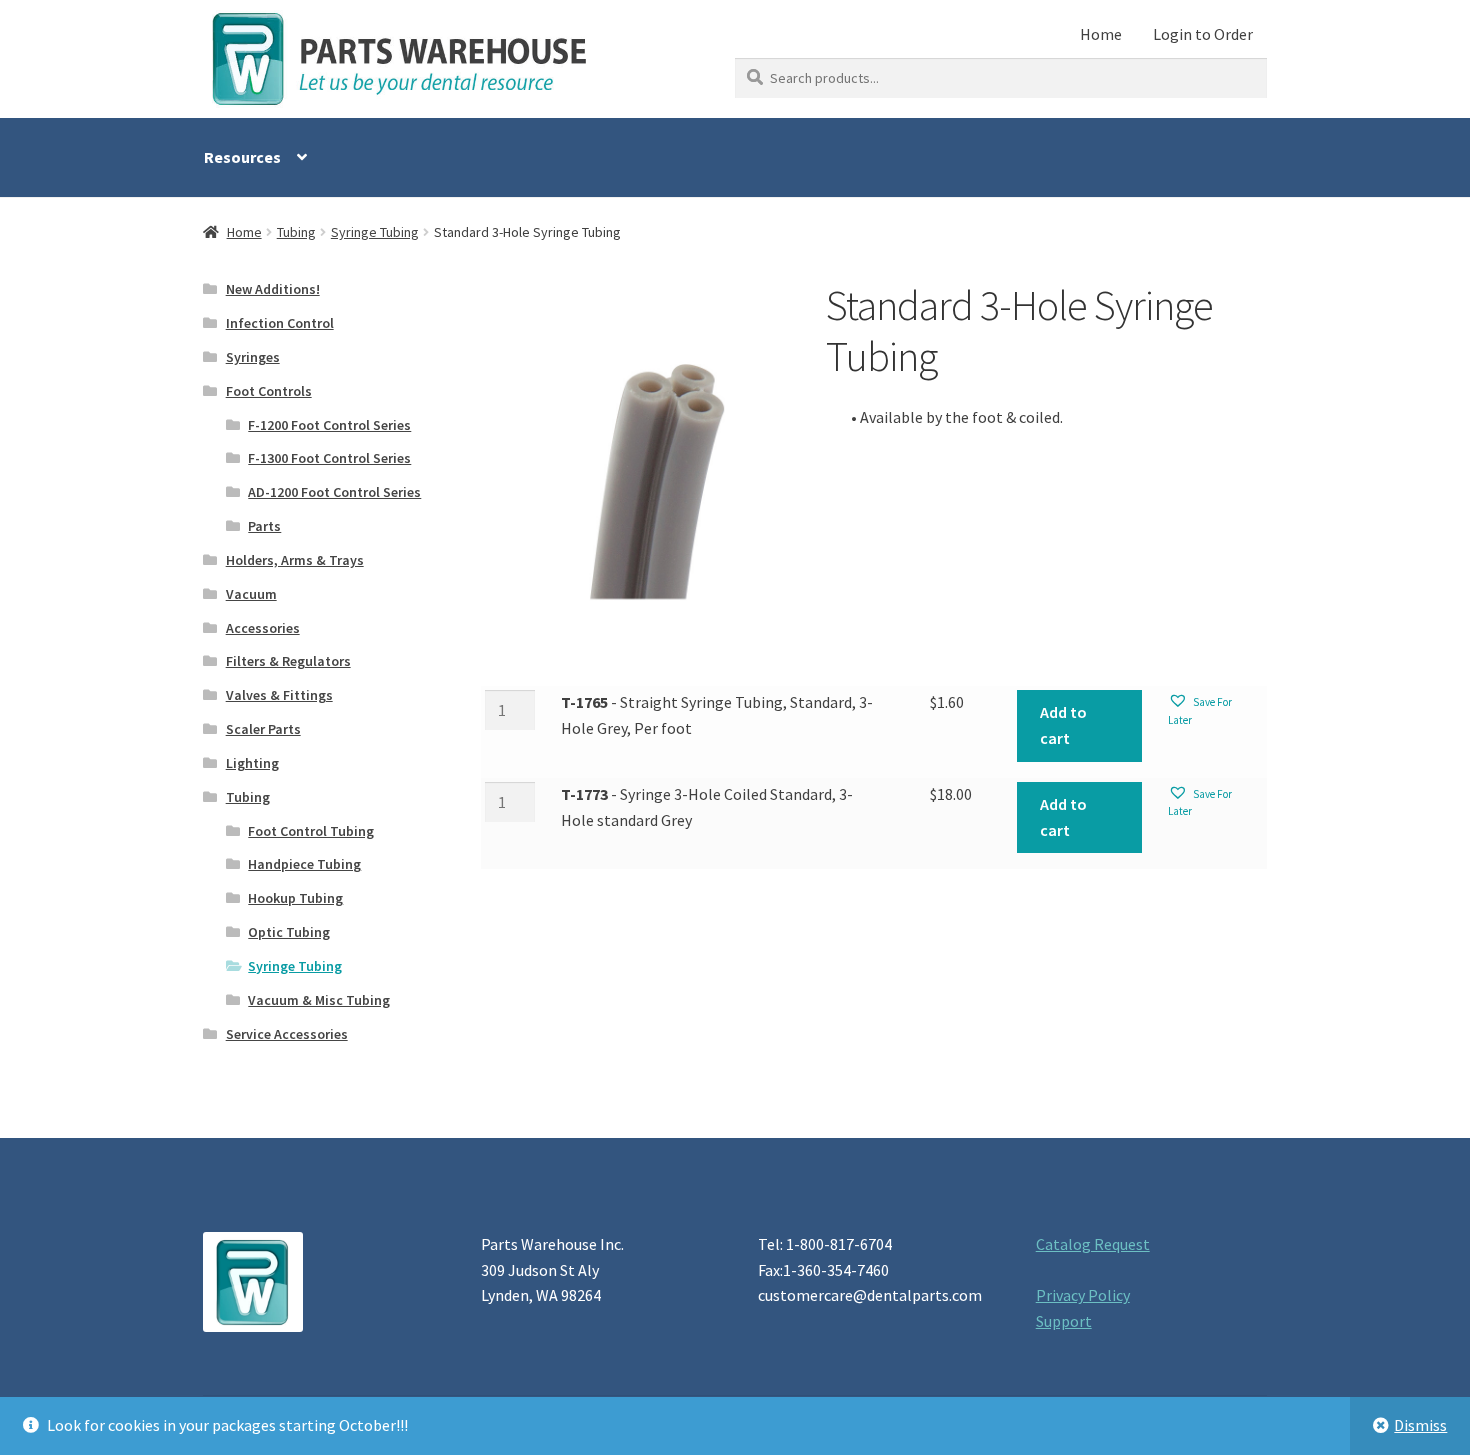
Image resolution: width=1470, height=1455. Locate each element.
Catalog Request (1093, 1244)
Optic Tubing (289, 932)
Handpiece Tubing (304, 864)
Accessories (263, 628)
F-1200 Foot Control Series (329, 425)
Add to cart (1063, 725)
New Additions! (273, 289)
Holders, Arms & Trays (295, 560)
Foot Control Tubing (311, 831)
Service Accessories (287, 1034)
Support (1064, 1321)
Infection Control (280, 323)
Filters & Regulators (288, 661)
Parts (264, 526)
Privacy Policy (1083, 1295)
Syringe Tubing (375, 232)
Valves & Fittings (279, 695)
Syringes (253, 357)
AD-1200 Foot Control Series (334, 492)
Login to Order (1203, 34)
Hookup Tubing (295, 898)
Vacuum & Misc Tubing (319, 1000)
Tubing (296, 232)
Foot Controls (269, 391)
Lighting (252, 763)
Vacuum (251, 594)
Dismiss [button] (1420, 1425)
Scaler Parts (263, 729)
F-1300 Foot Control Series (329, 458)
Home (1101, 34)
